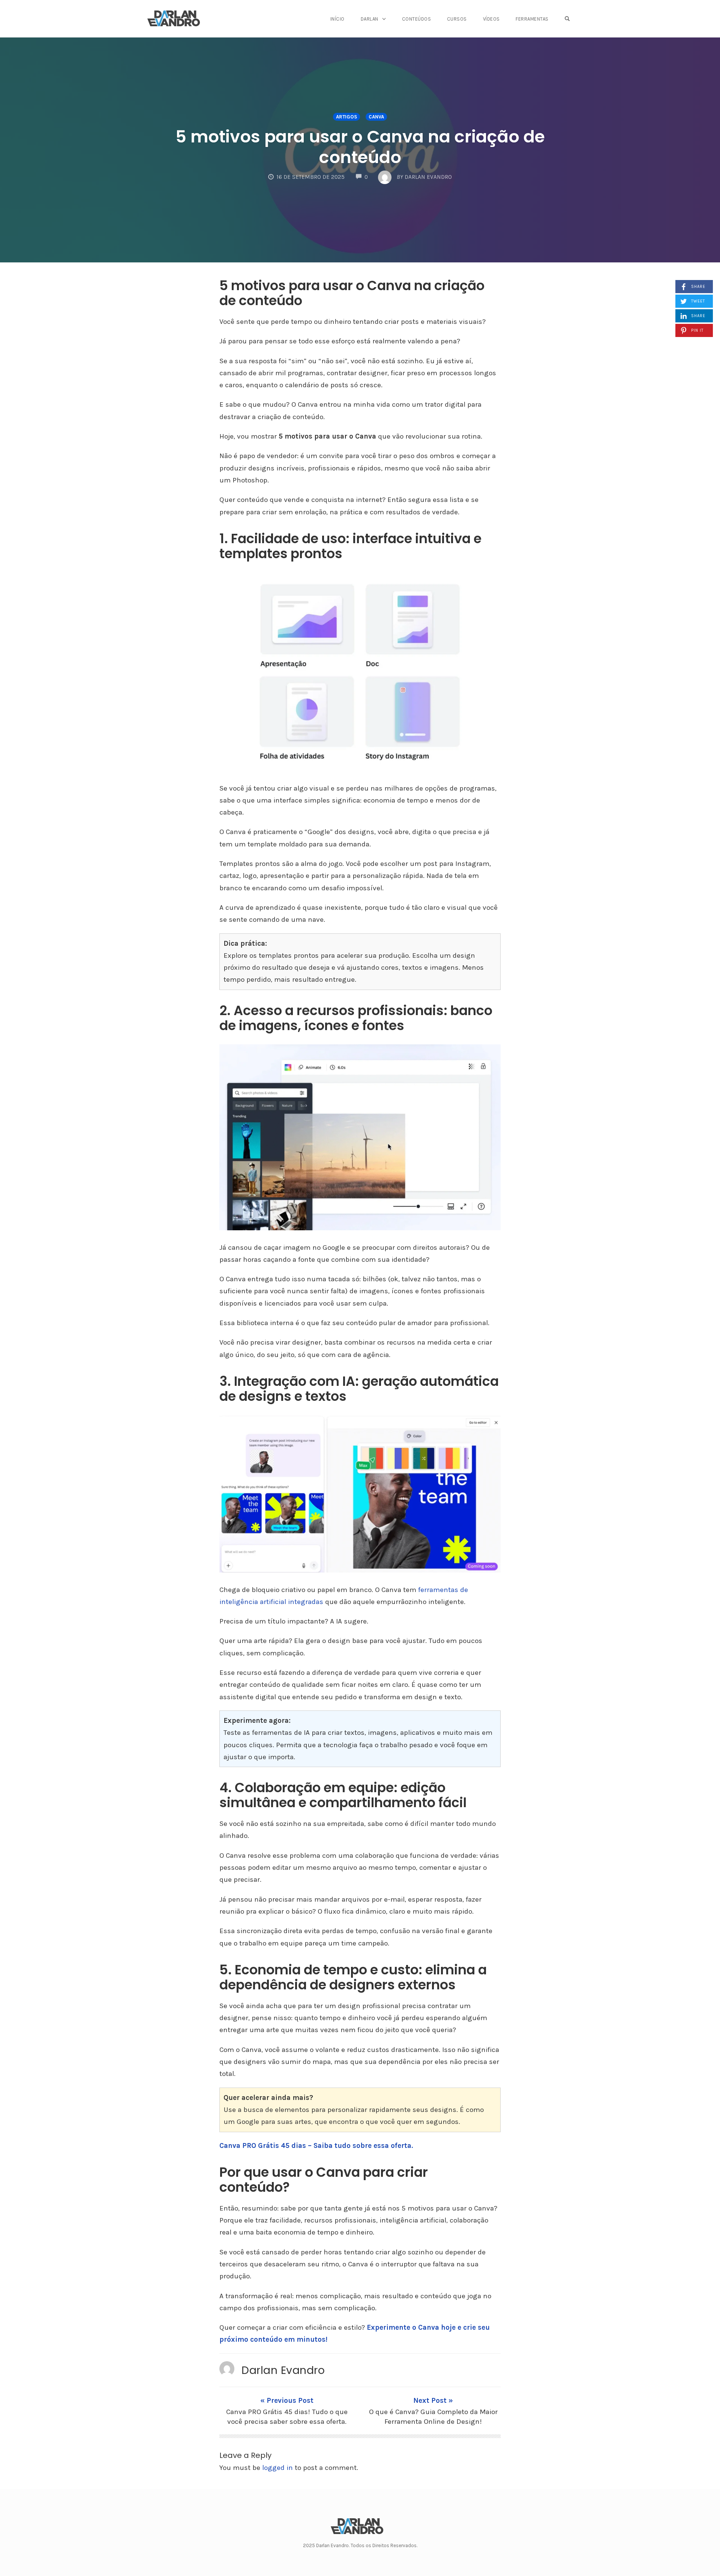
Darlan (370, 19)
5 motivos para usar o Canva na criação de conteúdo (360, 147)
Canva (376, 117)
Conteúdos (417, 19)
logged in (277, 2468)
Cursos (457, 19)
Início (337, 19)
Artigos (346, 117)
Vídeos (491, 19)
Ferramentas (532, 19)
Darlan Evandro (283, 2370)
